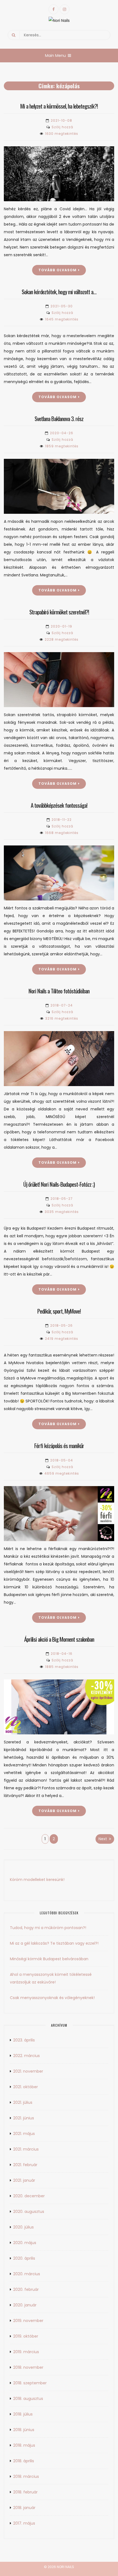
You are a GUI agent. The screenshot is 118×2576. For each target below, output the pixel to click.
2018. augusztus (28, 2399)
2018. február (25, 2492)
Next (103, 1839)
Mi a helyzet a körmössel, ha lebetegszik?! (59, 106)
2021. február (25, 2165)
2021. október (26, 2087)
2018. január (24, 2508)
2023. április (24, 2040)
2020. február (26, 2289)
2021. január (24, 2180)
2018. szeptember (30, 2383)
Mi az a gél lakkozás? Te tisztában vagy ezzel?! (54, 1943)
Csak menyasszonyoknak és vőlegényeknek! (52, 1998)
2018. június (24, 2430)
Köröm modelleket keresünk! (37, 1880)
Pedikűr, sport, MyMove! (59, 1311)
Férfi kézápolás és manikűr (59, 1445)
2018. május (24, 2445)
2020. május (25, 2243)
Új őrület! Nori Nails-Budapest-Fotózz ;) (59, 1184)
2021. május (24, 2134)
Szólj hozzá (62, 127)
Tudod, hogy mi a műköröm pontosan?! (48, 1928)
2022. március (26, 2056)
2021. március (26, 2149)
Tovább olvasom (57, 270)
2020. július (23, 2227)
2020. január (25, 2305)
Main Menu (55, 56)
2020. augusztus (29, 2212)
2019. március (26, 2352)
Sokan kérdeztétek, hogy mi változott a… (59, 292)
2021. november (28, 2071)
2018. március (26, 2476)
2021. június (24, 2118)
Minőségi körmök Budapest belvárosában (49, 1959)
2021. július (23, 2102)
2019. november (28, 2321)
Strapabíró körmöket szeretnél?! (59, 612)
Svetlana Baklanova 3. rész (59, 418)
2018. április (24, 2461)
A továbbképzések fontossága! (59, 805)
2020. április (24, 2258)
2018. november (28, 2367)
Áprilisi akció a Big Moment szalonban (59, 1639)
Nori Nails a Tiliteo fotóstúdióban (59, 991)
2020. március (27, 2274)
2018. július (23, 2414)
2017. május (24, 2523)
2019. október (26, 2336)
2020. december (29, 2196)
